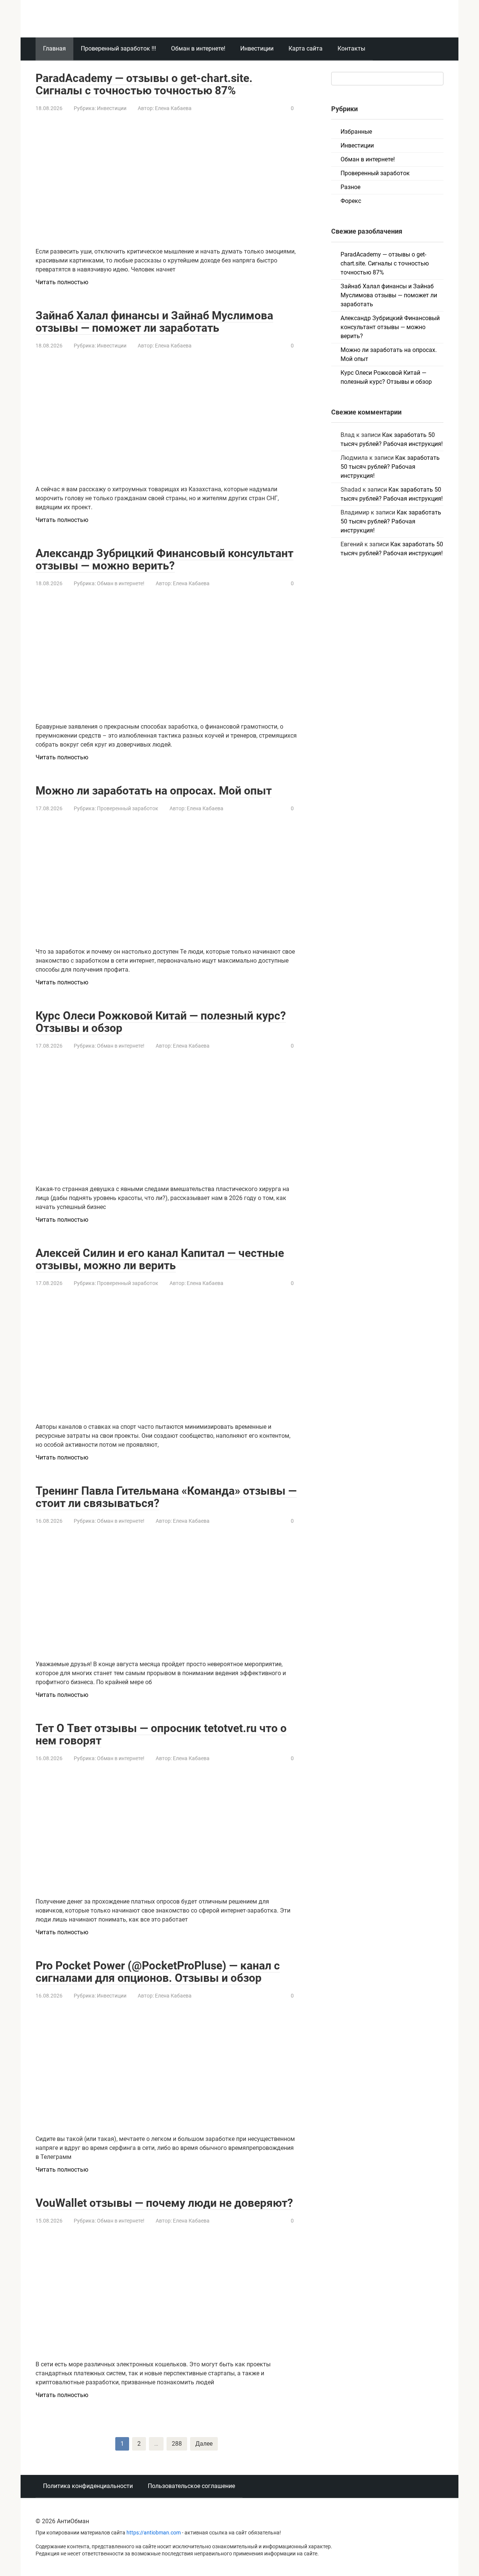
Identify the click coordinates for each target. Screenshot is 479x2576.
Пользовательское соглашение (191, 2486)
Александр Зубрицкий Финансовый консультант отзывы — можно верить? (164, 559)
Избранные (356, 132)
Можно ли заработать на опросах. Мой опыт (154, 791)
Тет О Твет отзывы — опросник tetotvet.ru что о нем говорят (161, 1734)
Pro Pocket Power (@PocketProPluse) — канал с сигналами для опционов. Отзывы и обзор (158, 1972)
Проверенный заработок (128, 808)
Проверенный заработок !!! (118, 48)
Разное (350, 187)
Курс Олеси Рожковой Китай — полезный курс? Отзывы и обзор (161, 1022)
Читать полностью (62, 282)
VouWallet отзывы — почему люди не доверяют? (164, 2203)
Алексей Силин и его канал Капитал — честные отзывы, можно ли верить (160, 1259)
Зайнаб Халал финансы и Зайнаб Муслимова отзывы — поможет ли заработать (154, 322)
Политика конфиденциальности (88, 2486)
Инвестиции (257, 48)
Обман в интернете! (198, 48)
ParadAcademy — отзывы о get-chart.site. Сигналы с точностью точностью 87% (144, 84)
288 (177, 2444)
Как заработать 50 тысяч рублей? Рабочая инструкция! (390, 467)
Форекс (351, 201)
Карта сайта (306, 48)
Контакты (351, 48)
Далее (204, 2444)
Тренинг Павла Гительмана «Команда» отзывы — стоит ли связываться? (166, 1497)
